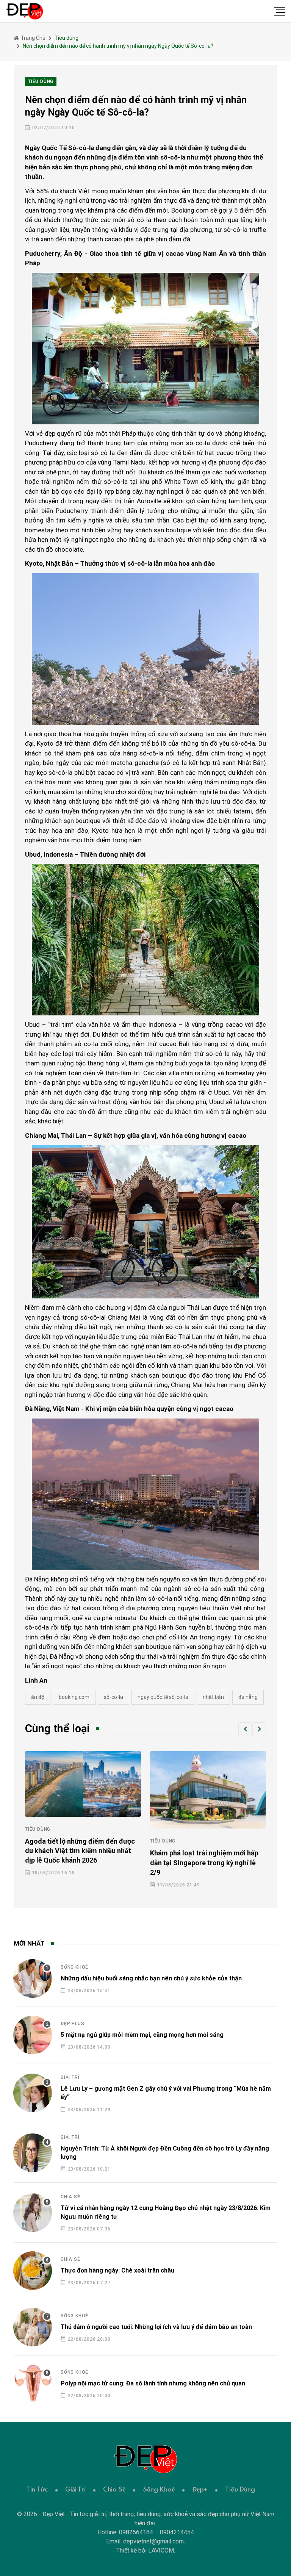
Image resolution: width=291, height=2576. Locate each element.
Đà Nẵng (248, 1697)
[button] (245, 1729)
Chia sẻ (70, 2197)
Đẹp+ (200, 2490)
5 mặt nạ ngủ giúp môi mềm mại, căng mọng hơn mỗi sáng (142, 2035)
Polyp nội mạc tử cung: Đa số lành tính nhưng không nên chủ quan (153, 2383)
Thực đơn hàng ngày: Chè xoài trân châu (117, 2270)
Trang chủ (33, 38)
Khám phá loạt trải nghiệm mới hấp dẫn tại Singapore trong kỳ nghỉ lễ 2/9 (204, 1862)
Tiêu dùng (38, 1829)
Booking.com (74, 1697)
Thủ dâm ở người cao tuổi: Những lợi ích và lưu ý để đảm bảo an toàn (156, 2327)
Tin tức (37, 2490)
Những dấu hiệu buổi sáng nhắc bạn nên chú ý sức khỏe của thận (151, 1978)
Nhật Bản (213, 1697)
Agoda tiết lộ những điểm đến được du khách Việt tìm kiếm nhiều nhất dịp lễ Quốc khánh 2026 (80, 1851)
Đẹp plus (72, 2024)
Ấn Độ (38, 1697)
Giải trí (70, 2077)
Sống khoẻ (74, 1967)
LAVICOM (161, 2550)
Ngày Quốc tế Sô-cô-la (163, 1697)
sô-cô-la (113, 1697)
